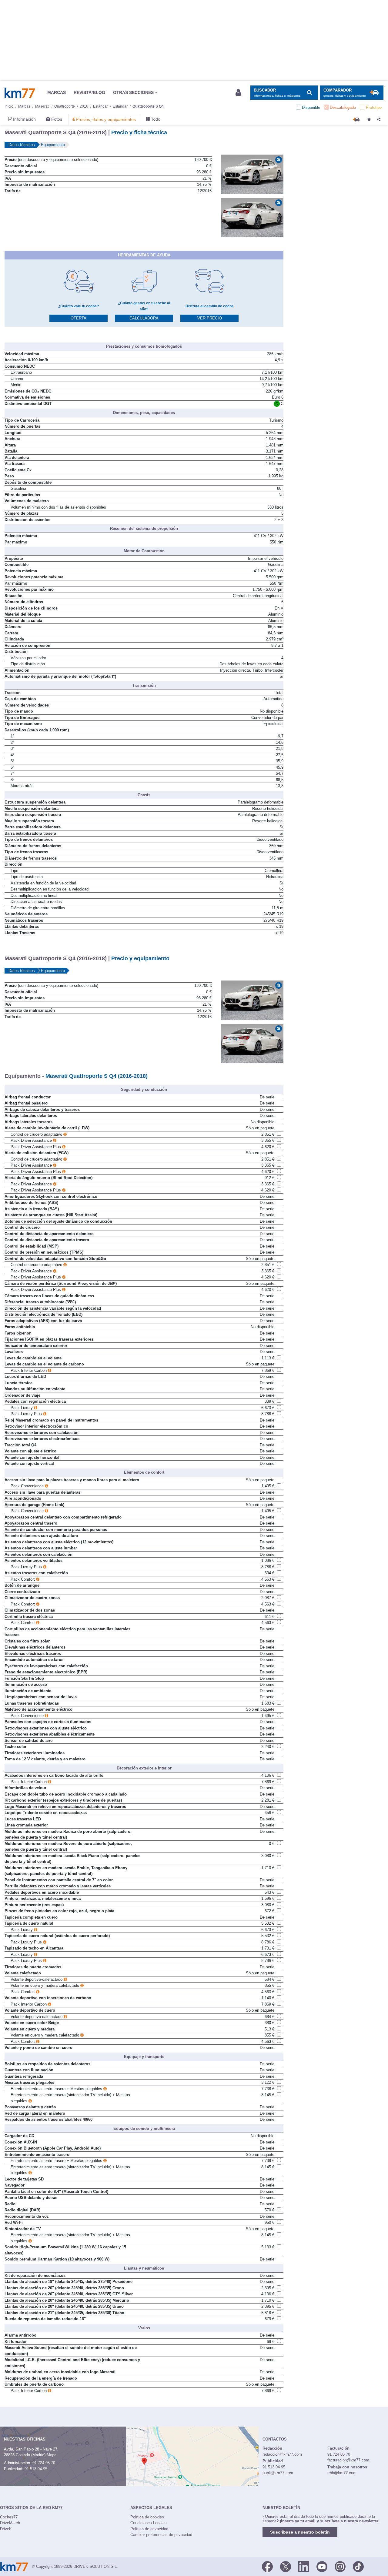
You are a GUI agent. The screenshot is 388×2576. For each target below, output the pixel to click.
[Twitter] (286, 2566)
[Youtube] (322, 2566)
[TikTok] (358, 2566)
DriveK (6, 2529)
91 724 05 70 (44, 2463)
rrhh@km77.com (342, 2473)
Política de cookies (147, 2517)
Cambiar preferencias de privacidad (161, 2535)
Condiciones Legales (149, 2523)
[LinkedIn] (304, 2566)
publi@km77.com (278, 2473)
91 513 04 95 (36, 2469)
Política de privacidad (149, 2529)
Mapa (52, 2455)
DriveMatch (10, 2523)
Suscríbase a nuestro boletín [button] (300, 2532)
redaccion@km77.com (282, 2454)
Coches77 (9, 2517)
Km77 (20, 93)
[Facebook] (267, 2566)
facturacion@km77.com (348, 2460)
